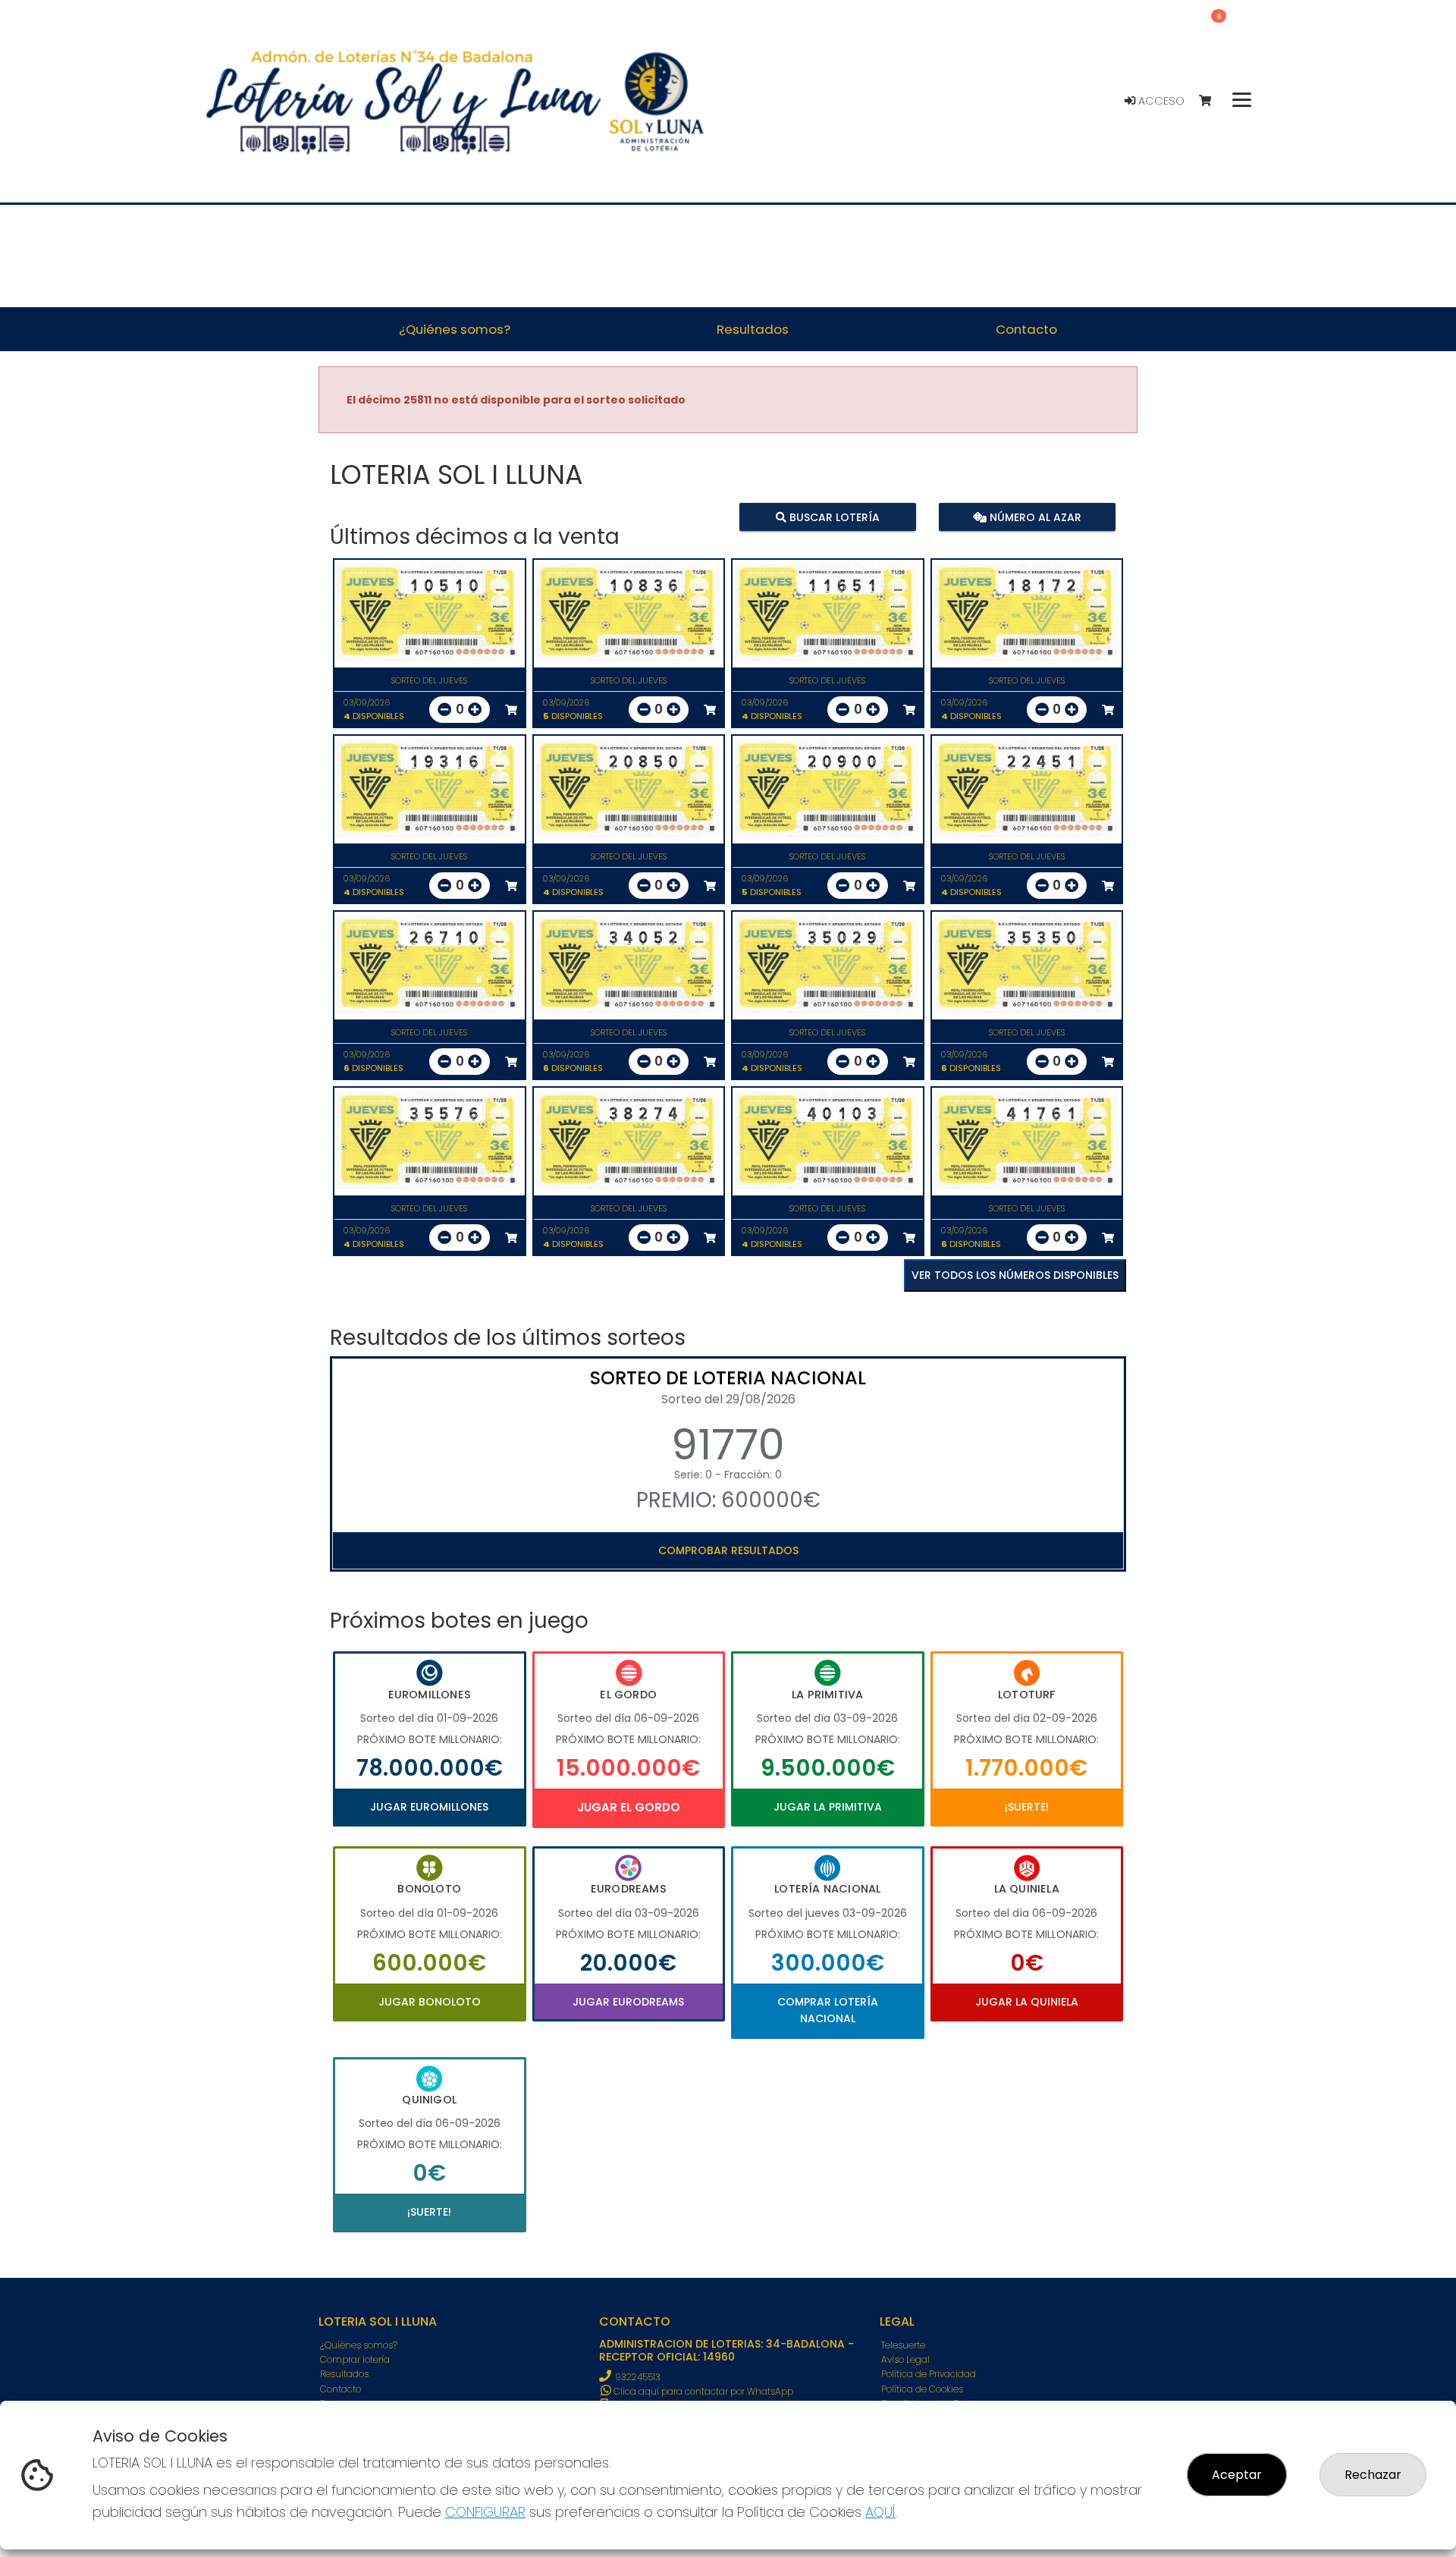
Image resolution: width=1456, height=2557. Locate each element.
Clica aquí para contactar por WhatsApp (702, 2391)
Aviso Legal (905, 2359)
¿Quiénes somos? (359, 2345)
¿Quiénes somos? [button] (455, 329)
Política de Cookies (922, 2389)
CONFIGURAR (485, 2512)
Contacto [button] (1026, 329)
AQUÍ (880, 2512)
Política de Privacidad (929, 2374)
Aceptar (1237, 2475)
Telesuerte (903, 2345)
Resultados (344, 2374)
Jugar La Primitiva (828, 1807)
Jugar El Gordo (629, 1807)
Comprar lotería (355, 2359)
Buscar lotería (833, 517)
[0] (1212, 101)
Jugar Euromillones (429, 1807)
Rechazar (1373, 2475)
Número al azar (1033, 517)
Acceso (1160, 101)
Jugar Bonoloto (430, 2002)
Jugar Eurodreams (628, 2002)
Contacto (340, 2389)
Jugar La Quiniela (1027, 2002)
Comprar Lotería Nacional (828, 2010)
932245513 (638, 2377)
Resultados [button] (753, 329)
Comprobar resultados (728, 1550)
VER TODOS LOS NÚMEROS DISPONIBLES (1015, 1275)
